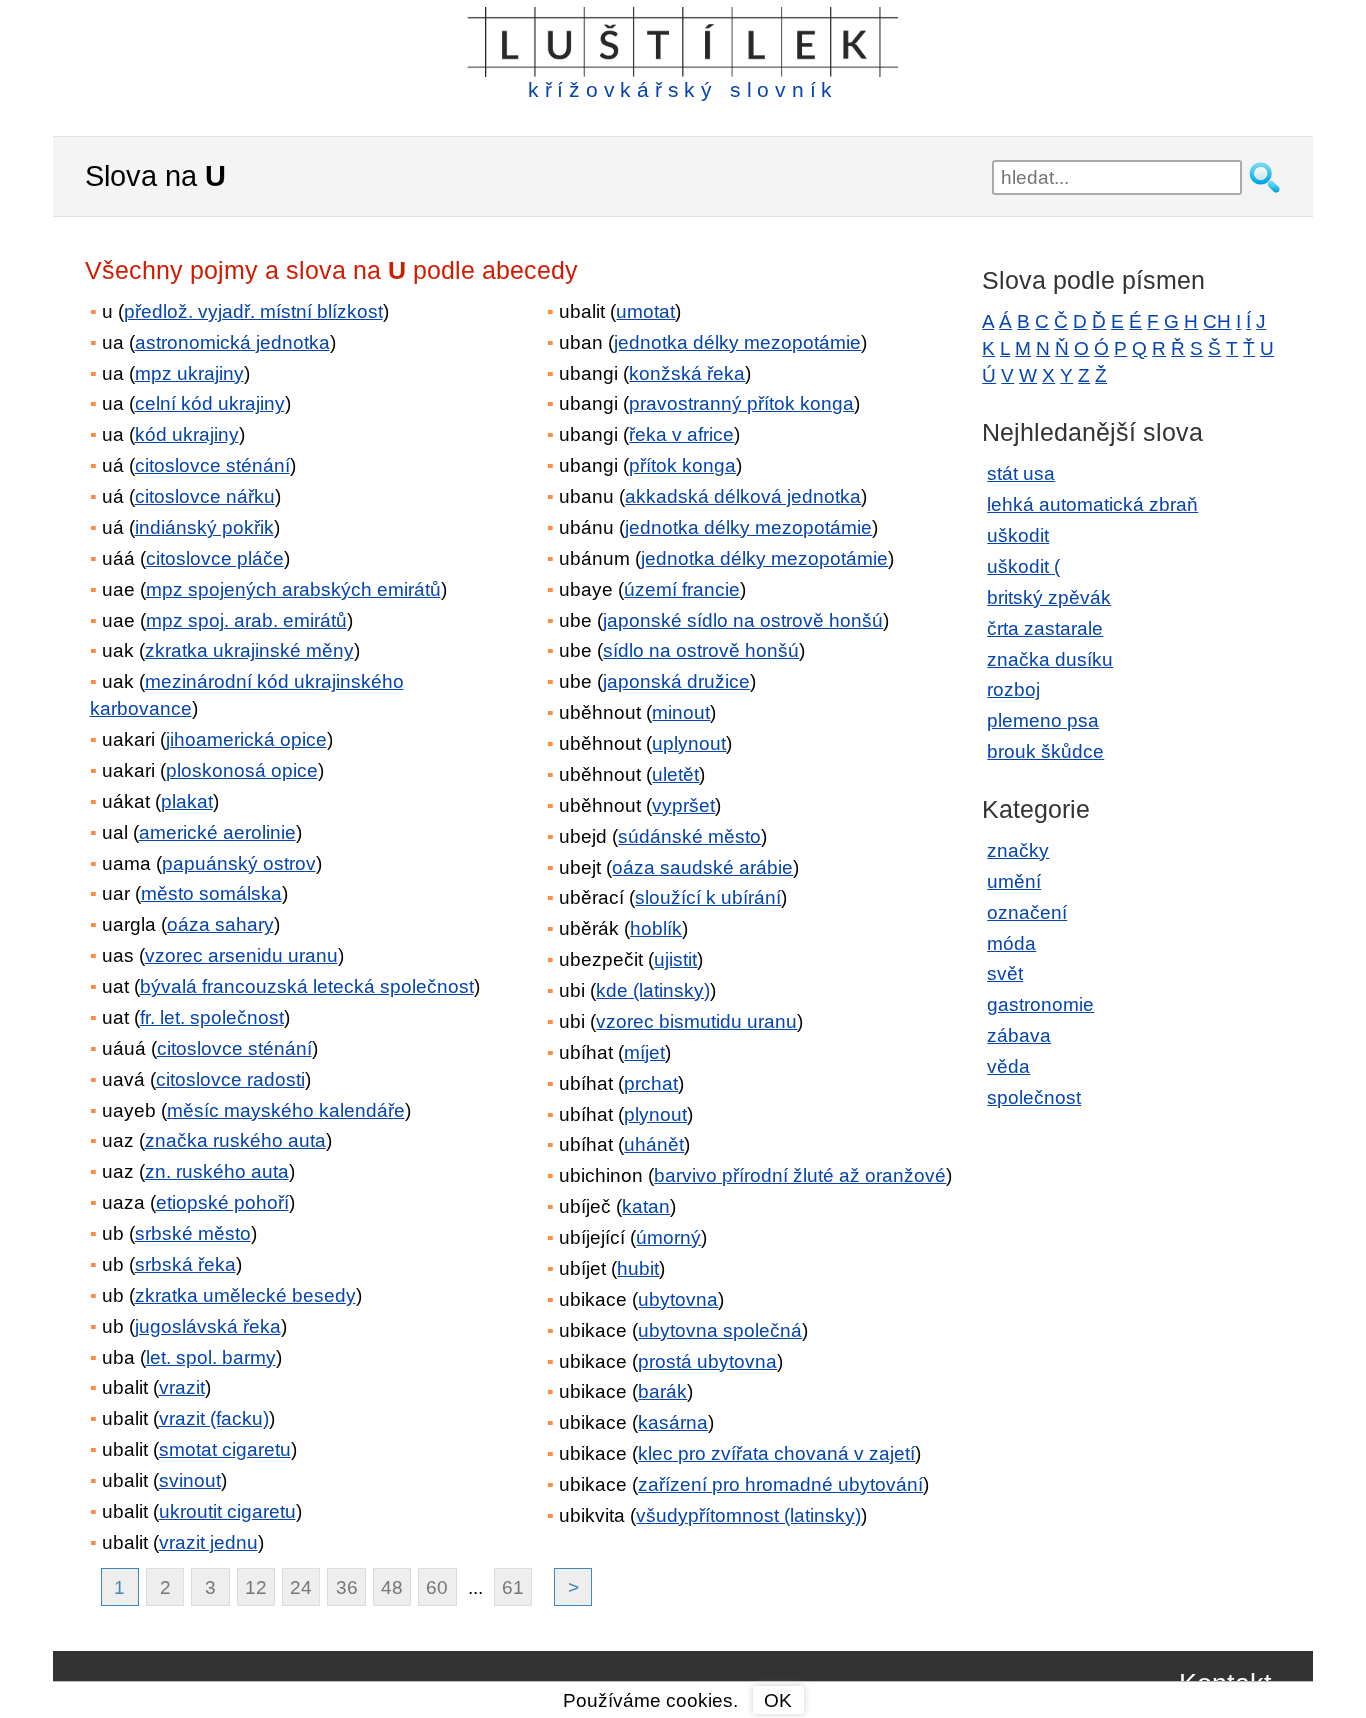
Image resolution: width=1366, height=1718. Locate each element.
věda (1008, 1066)
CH (1217, 321)
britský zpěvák (1049, 597)
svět (1005, 973)
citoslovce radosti (230, 1079)
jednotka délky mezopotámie (737, 342)
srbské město (193, 1233)
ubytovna (678, 1299)
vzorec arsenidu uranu (241, 955)
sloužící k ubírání (708, 897)
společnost (1034, 1097)
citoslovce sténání (212, 465)
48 (392, 1587)
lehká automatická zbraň (1092, 504)
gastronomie (1040, 1004)
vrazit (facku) (214, 1418)
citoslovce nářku (205, 496)
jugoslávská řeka (208, 1326)
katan (646, 1206)
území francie (682, 589)
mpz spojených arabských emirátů (293, 589)
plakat (187, 801)
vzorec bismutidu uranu (696, 1021)
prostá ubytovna (707, 1361)
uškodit (1018, 535)
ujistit (675, 959)
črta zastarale (1045, 628)
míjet (644, 1052)
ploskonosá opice (242, 770)
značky (1018, 850)
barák (662, 1391)
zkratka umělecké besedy (245, 1295)
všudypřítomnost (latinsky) (748, 1515)
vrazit (182, 1387)
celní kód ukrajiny (210, 403)
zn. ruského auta (217, 1171)
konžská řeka (687, 373)
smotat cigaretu (225, 1449)
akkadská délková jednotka (743, 496)
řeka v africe (681, 434)
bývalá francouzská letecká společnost (307, 986)
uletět (675, 774)
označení (1027, 912)
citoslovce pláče (215, 558)
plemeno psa (1043, 720)
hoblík (656, 928)
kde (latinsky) (653, 990)
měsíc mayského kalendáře (286, 1110)
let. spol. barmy (211, 1357)
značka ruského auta (235, 1140)
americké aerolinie (217, 832)
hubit (638, 1268)
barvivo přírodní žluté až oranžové (800, 1175)
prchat (651, 1083)
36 (347, 1587)
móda (1011, 943)
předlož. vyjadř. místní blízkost (253, 311)
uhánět (654, 1144)
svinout (190, 1480)
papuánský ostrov (239, 863)
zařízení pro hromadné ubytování (780, 1484)
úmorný (668, 1237)
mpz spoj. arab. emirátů (246, 620)
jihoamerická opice (246, 739)
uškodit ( (1023, 566)
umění (1014, 881)
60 (437, 1587)
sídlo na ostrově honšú (701, 650)
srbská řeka (185, 1264)
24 (301, 1587)
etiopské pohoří (222, 1202)
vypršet (683, 805)
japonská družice (676, 681)
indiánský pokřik (204, 527)
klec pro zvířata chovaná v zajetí (776, 1453)
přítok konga (682, 465)
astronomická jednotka (232, 342)
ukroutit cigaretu (227, 1511)
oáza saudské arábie (702, 867)
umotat (645, 311)
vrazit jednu (208, 1542)
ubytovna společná (720, 1330)
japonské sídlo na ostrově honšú (743, 620)
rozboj (1013, 689)
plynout (655, 1114)
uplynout (689, 743)
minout (681, 712)
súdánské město (689, 836)
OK (778, 1700)
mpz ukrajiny (189, 373)
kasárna (673, 1422)
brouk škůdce (1045, 751)
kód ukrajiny (187, 434)
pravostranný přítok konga (741, 403)
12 (256, 1587)
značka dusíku (1050, 659)
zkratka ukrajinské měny (249, 650)
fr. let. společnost (212, 1017)
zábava (1019, 1035)
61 (513, 1587)
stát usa (1021, 473)
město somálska (211, 893)
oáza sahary (220, 924)
